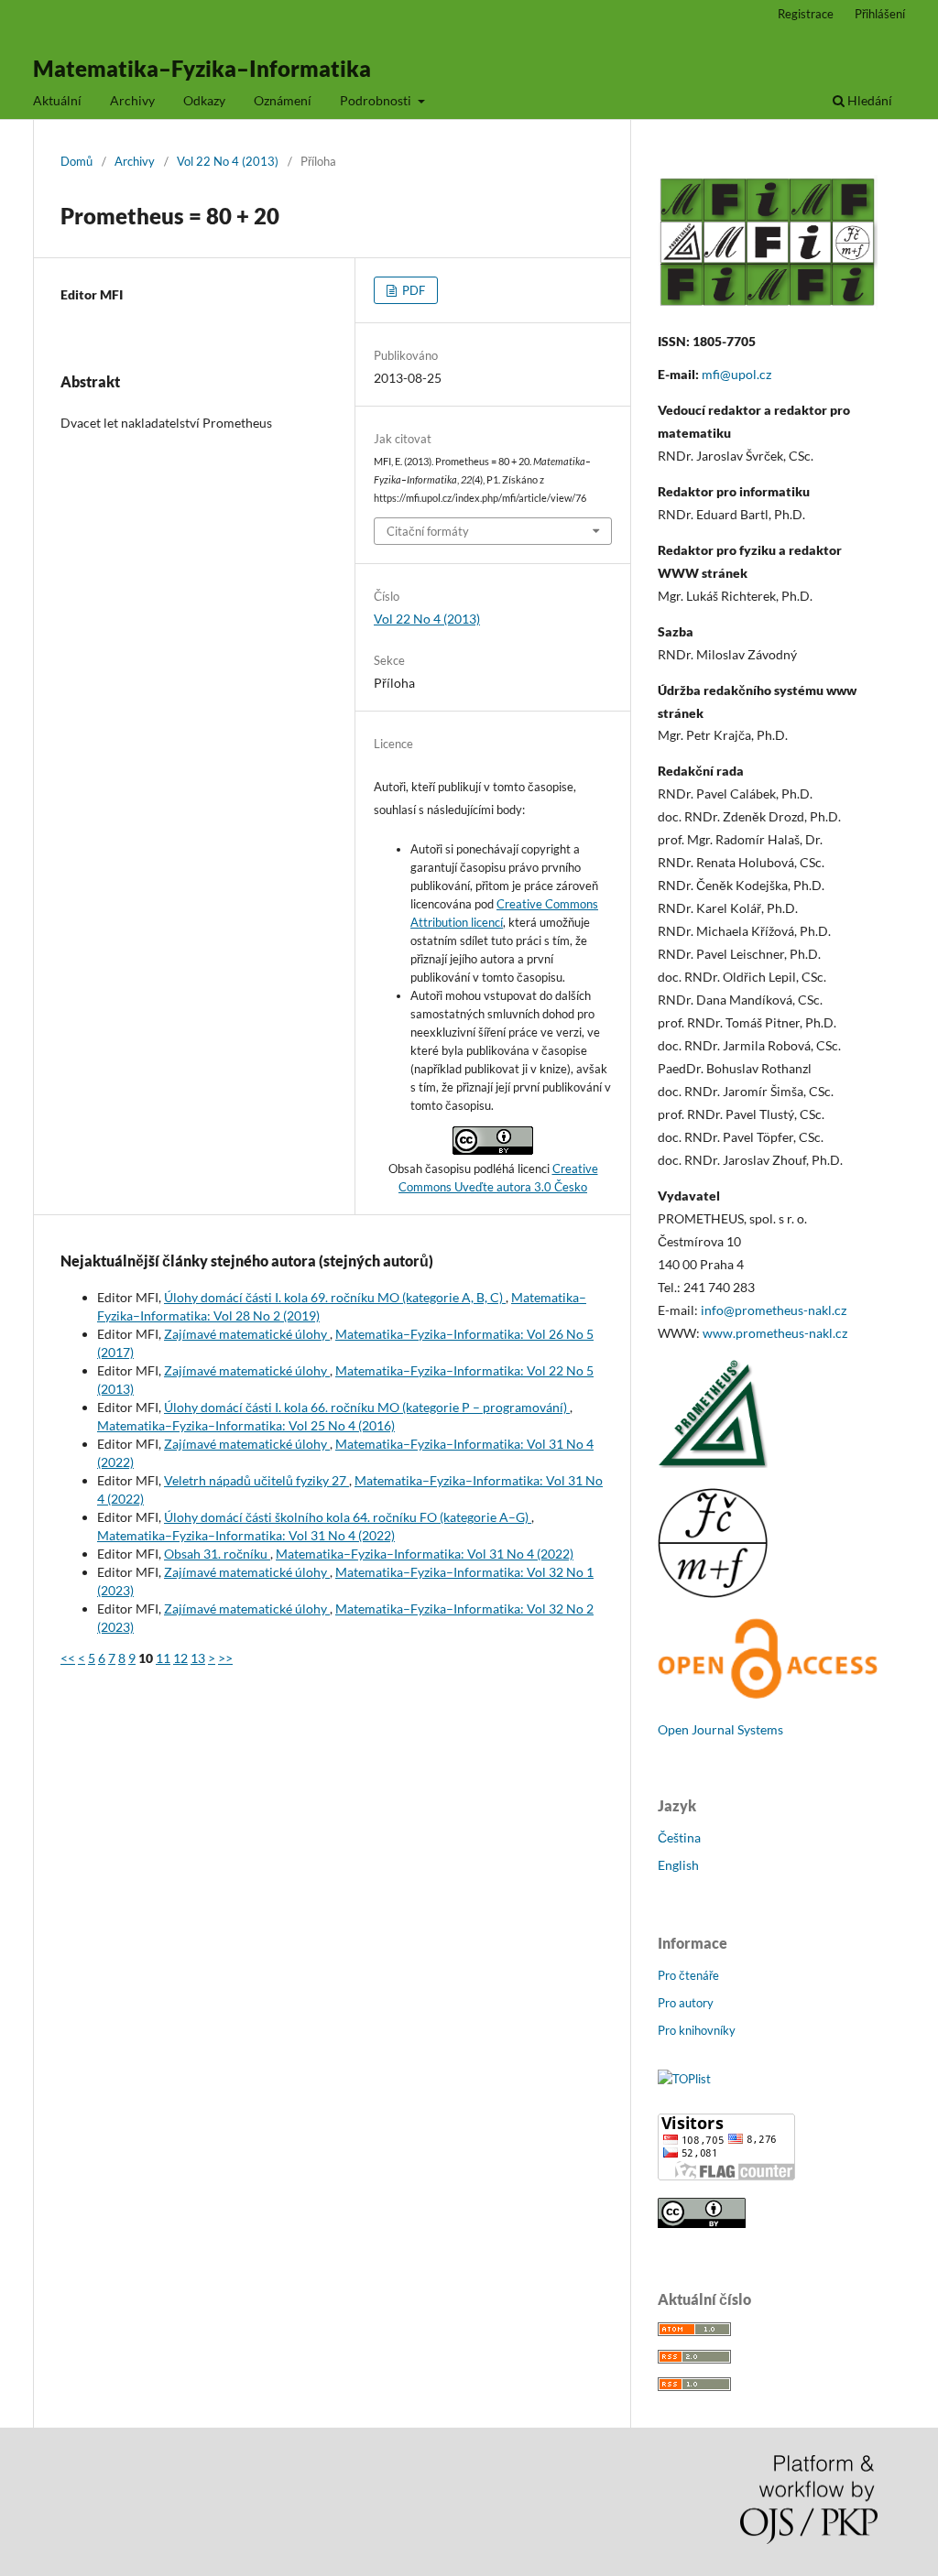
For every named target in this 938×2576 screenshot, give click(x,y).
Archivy (132, 100)
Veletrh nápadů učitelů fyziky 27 (256, 1480)
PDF (412, 290)
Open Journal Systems (720, 1729)
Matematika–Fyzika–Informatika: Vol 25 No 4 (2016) (246, 1425)
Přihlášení (880, 14)
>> (225, 1658)
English (678, 1865)
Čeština (679, 1837)
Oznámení (283, 100)
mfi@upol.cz (736, 374)
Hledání (868, 100)
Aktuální (57, 100)
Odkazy (204, 100)
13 (198, 1658)
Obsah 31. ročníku (217, 1554)
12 (180, 1658)
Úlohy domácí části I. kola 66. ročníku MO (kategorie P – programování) (367, 1407)
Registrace (806, 14)
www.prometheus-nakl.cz (775, 1333)
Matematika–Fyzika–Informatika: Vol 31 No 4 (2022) (246, 1535)
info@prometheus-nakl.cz (774, 1310)
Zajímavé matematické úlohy (247, 1334)
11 (163, 1658)
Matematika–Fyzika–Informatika (202, 68)
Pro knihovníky (697, 2030)
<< (68, 1658)
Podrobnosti (377, 100)
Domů (76, 161)
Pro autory (686, 2003)
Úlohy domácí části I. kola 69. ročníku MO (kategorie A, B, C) (335, 1297)
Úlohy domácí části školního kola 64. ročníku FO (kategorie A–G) (348, 1517)
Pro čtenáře (688, 1975)
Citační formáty (428, 531)
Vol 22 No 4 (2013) (228, 161)
